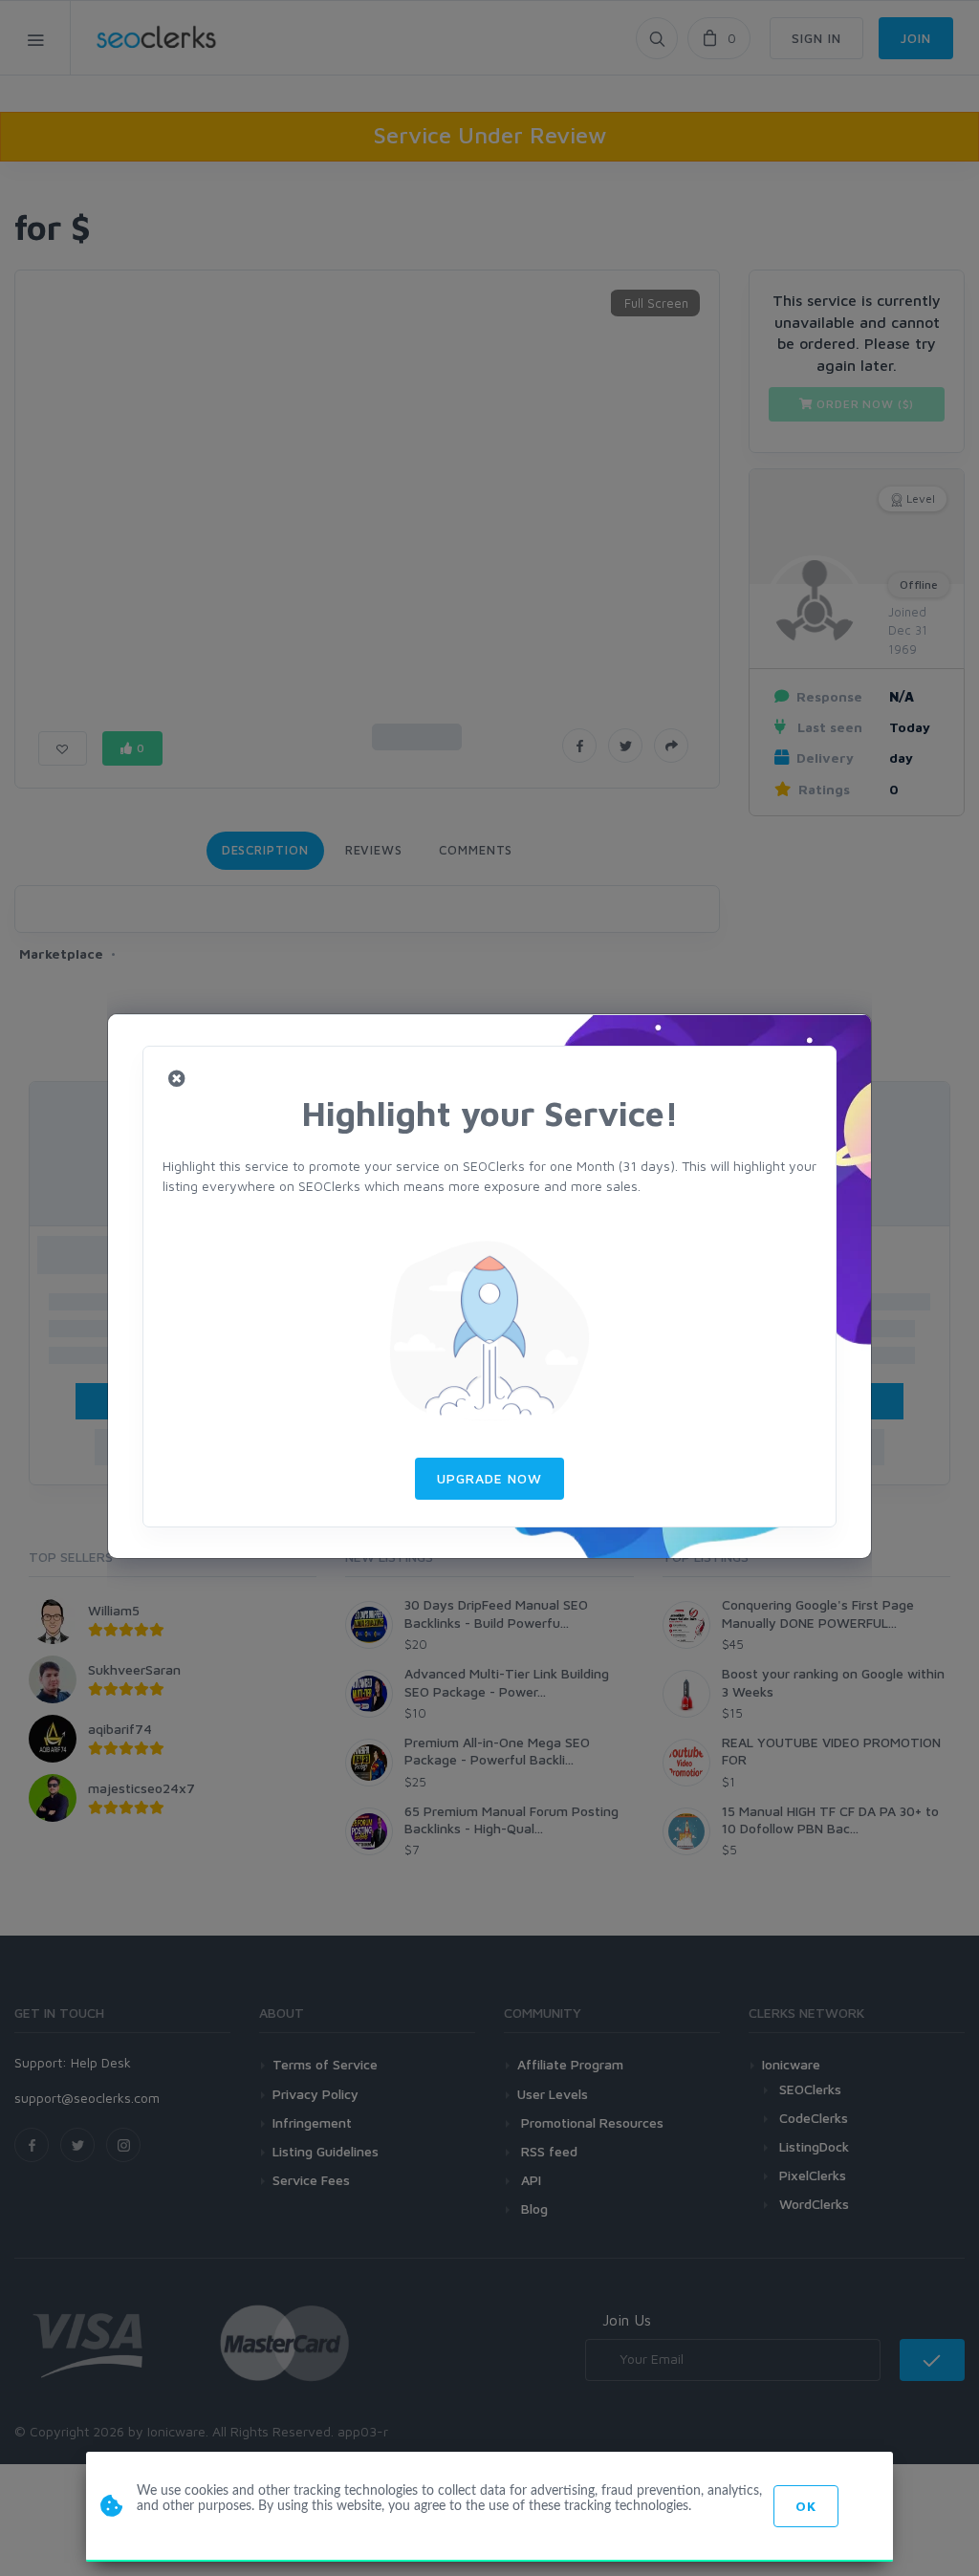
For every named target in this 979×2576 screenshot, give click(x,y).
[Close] (177, 1080)
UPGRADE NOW (489, 1478)
